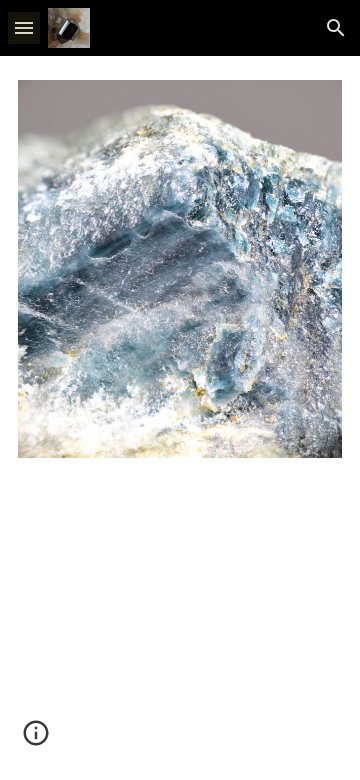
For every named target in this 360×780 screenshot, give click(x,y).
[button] (24, 27)
